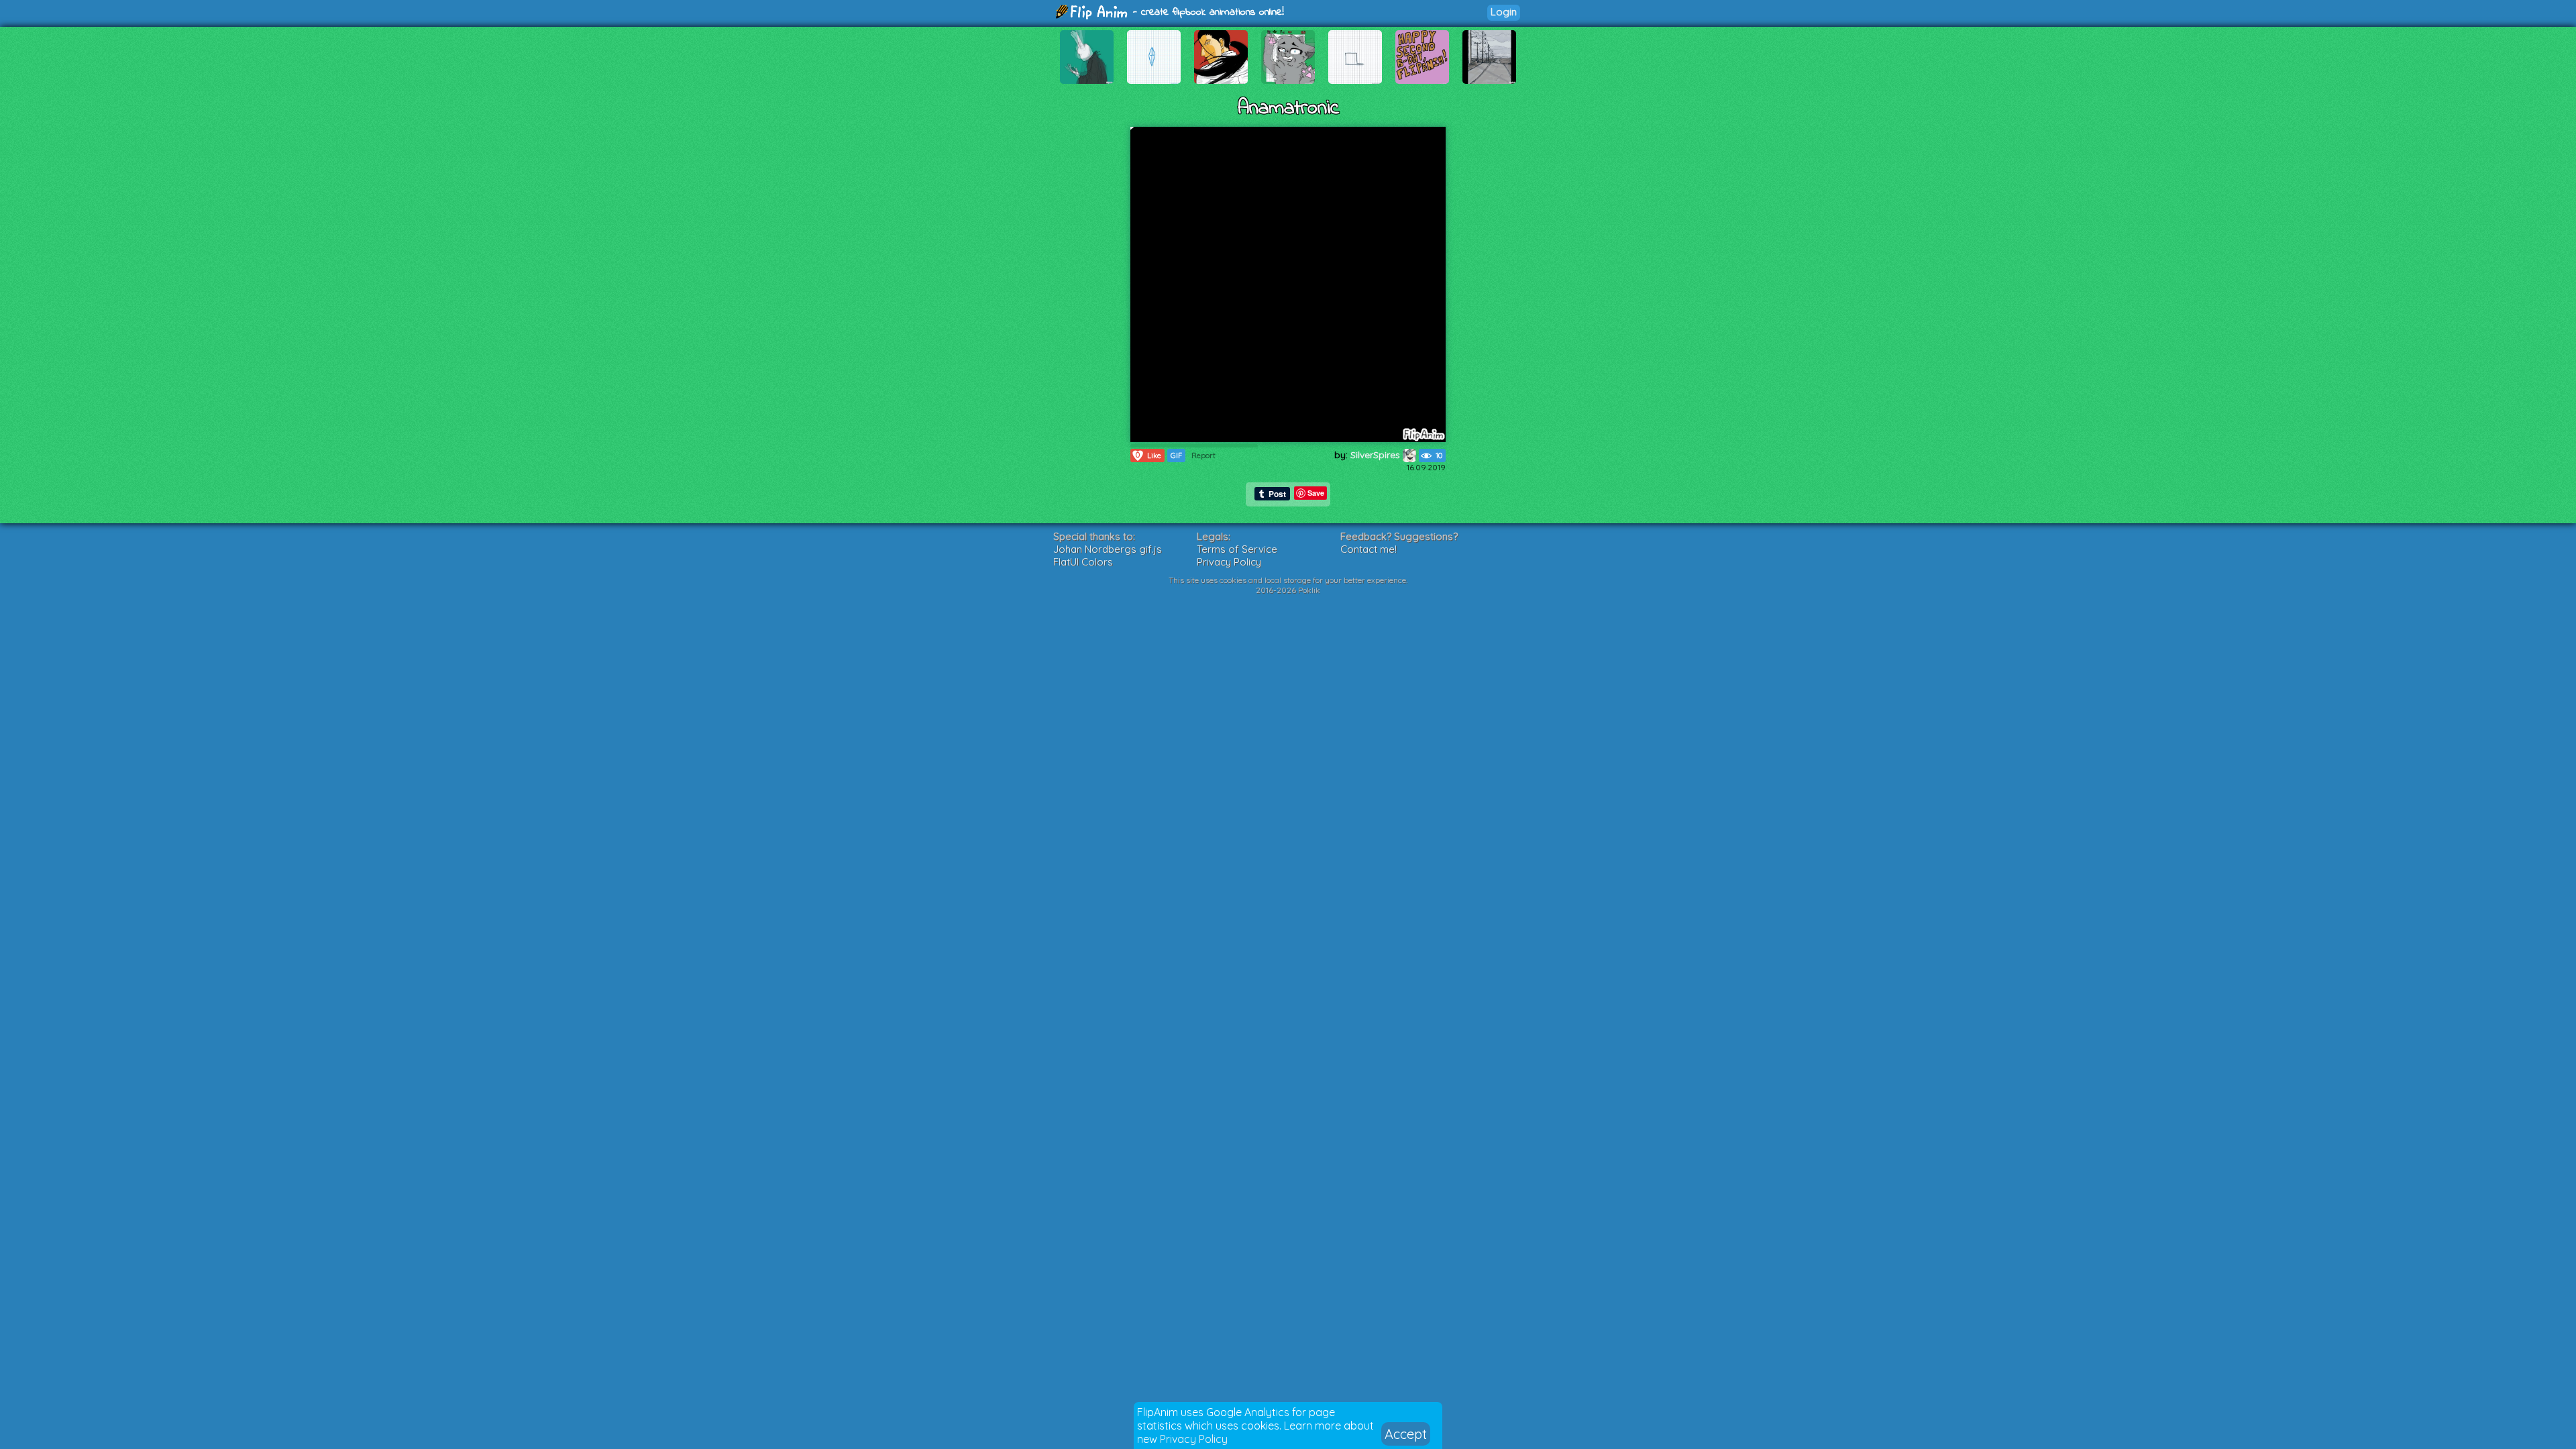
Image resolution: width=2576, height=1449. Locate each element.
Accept (1406, 1434)
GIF (1176, 455)
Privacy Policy (1194, 1439)
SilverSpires (1377, 455)
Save (1316, 493)
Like (1148, 455)
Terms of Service (1237, 549)
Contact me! (1368, 549)
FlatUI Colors (1083, 562)
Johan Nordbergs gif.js (1108, 549)
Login (1504, 12)
